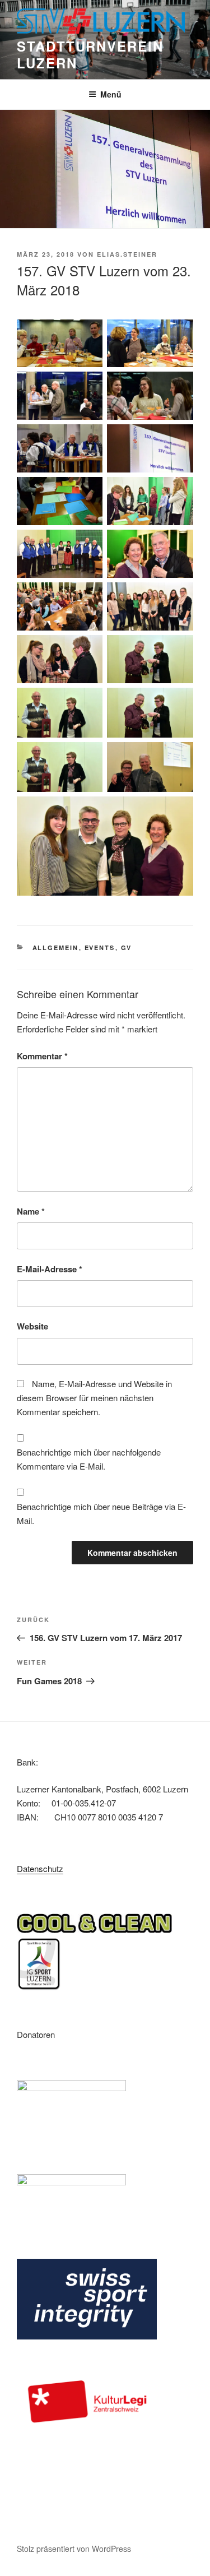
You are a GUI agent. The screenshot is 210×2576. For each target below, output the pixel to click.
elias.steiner (127, 254)
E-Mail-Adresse (50, 1269)
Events (100, 948)
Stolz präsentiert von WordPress (74, 2549)
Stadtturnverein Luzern (90, 54)
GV (127, 948)
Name (31, 1211)
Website (32, 1326)
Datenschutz (40, 1868)
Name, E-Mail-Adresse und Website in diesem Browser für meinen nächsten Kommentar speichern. (94, 1398)
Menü (111, 94)
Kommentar (42, 1056)
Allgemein (56, 948)
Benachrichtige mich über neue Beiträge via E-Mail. (101, 1513)
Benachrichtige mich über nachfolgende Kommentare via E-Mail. (89, 1459)
